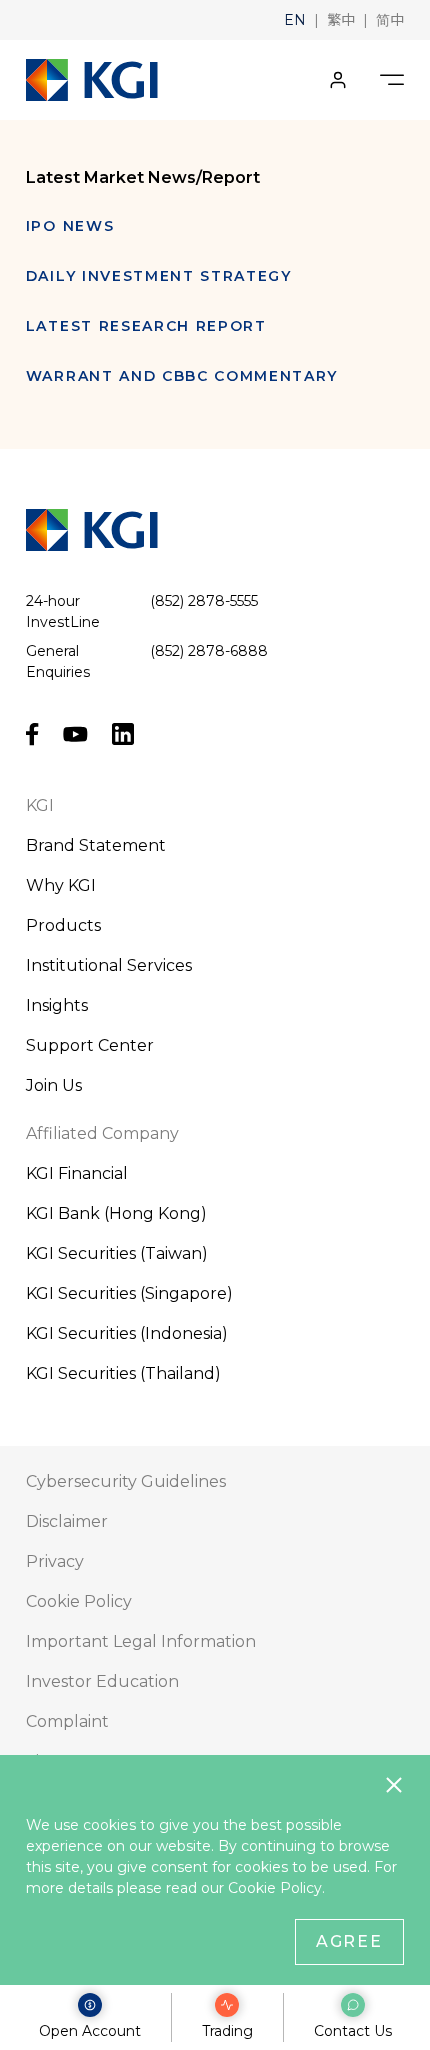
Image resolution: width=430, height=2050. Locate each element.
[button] (295, 20)
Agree (350, 1941)
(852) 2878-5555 (204, 601)
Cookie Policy (275, 1888)
